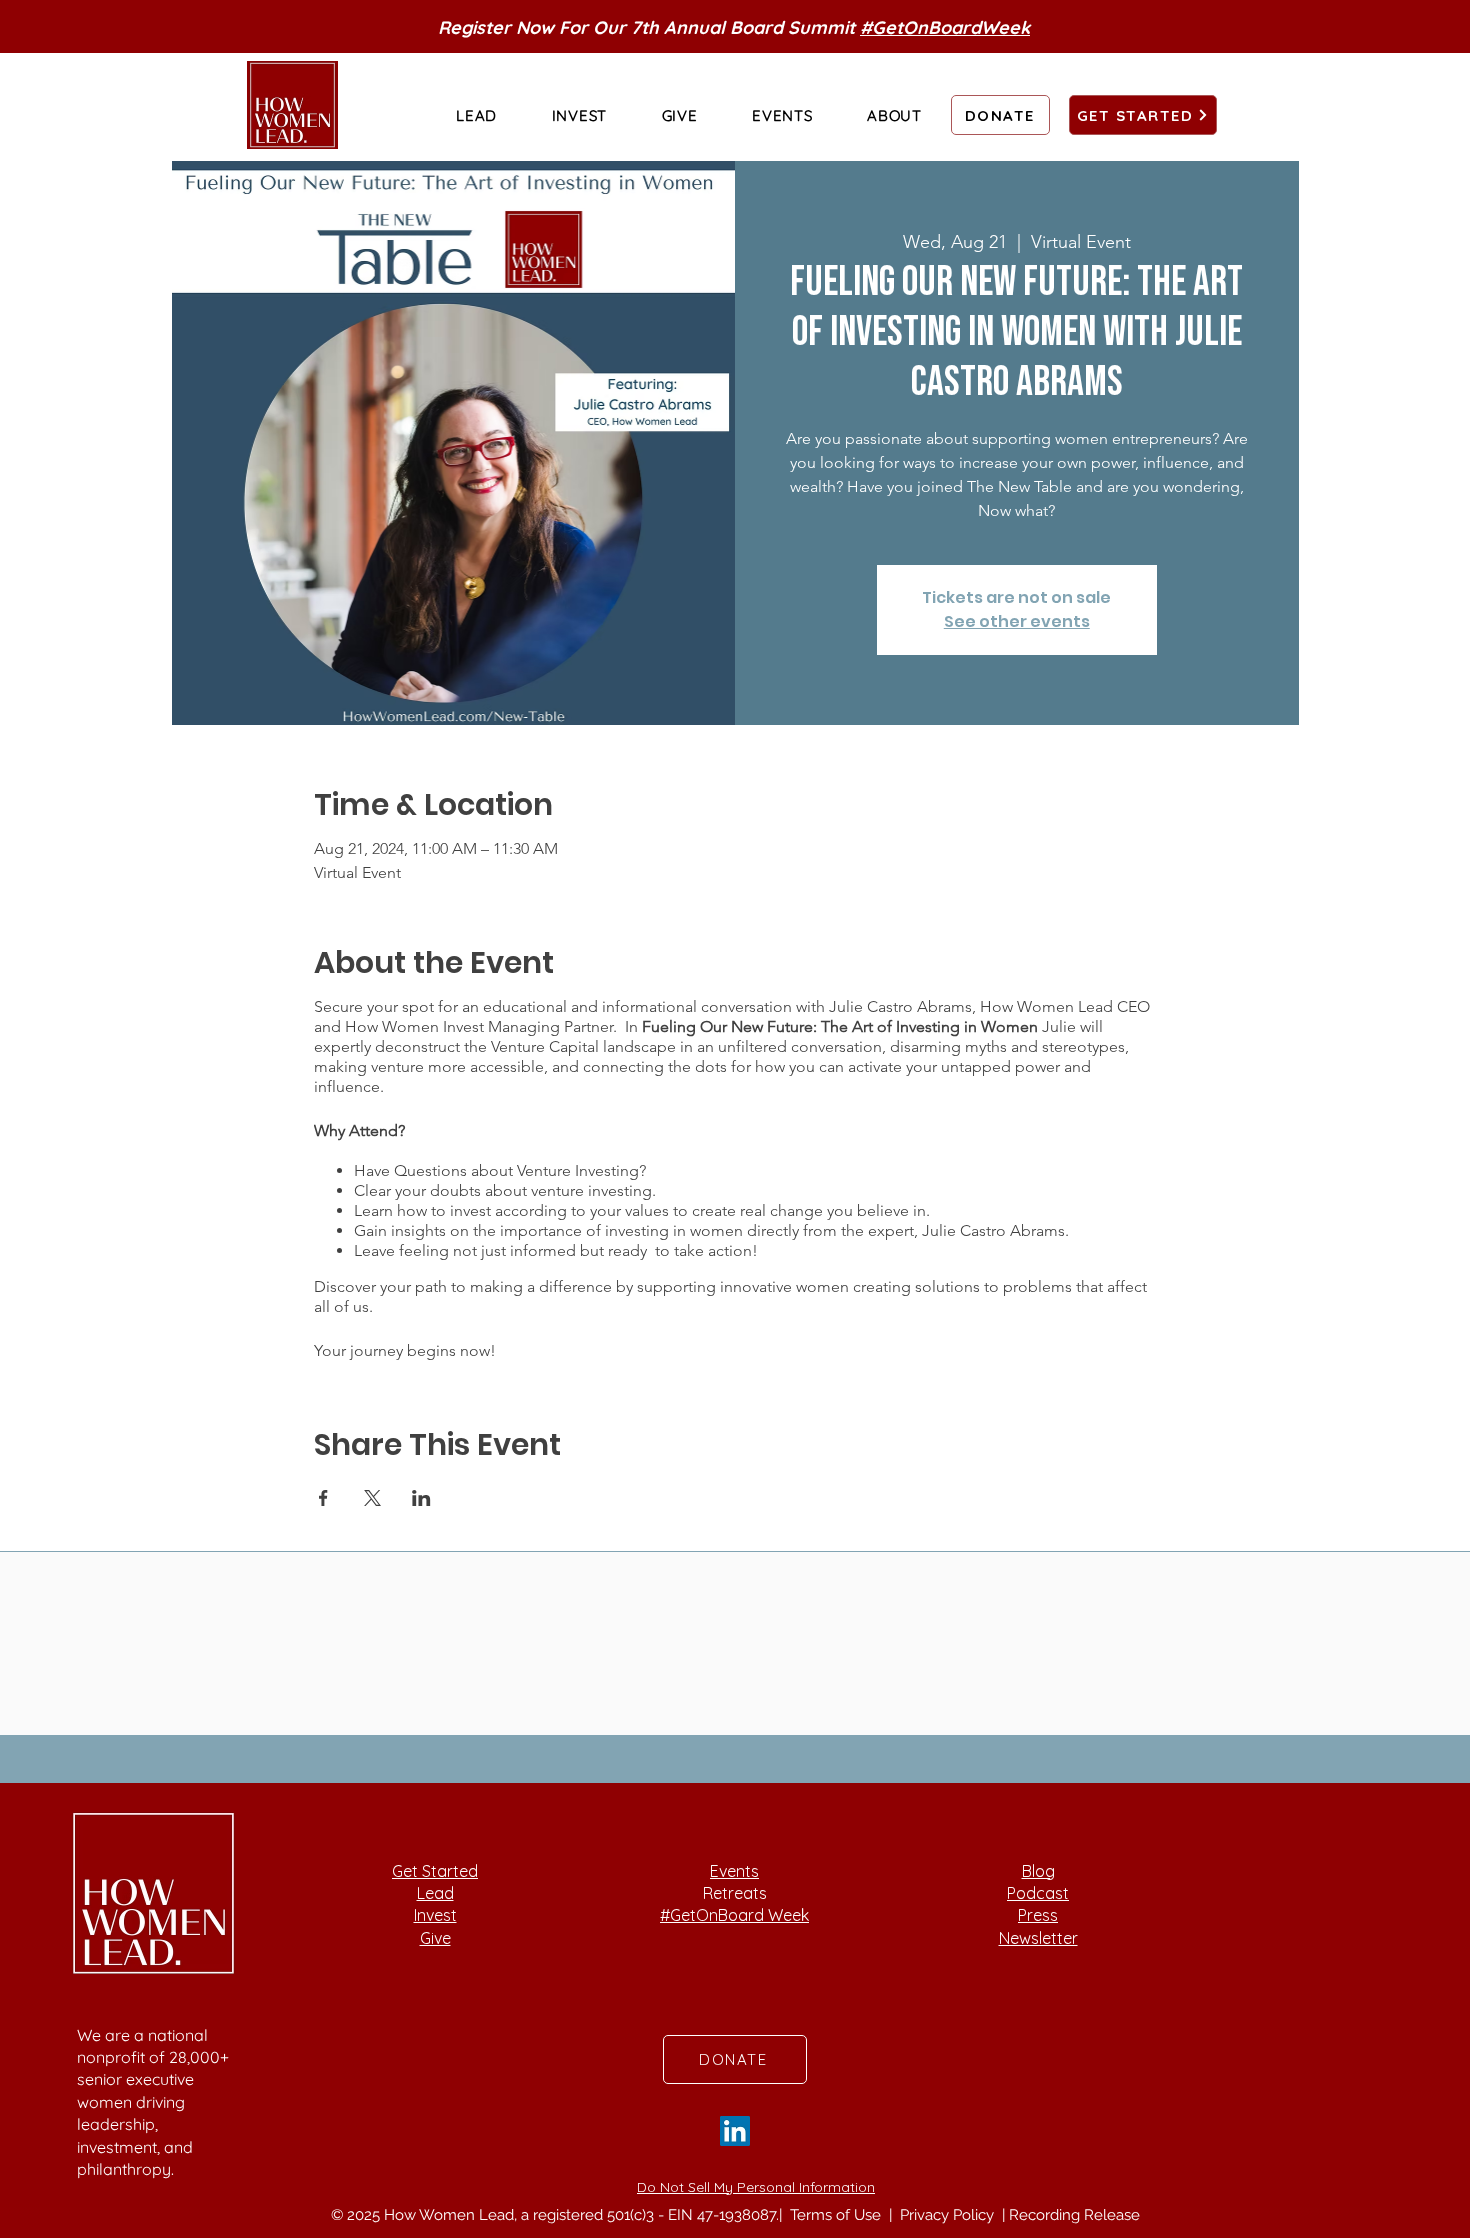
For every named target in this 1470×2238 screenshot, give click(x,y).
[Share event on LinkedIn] (421, 1498)
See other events (1017, 621)
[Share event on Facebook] (323, 1498)
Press (1038, 1915)
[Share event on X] (372, 1498)
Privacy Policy (949, 2215)
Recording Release (1074, 2215)
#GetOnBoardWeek (945, 27)
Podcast (1038, 1893)
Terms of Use (837, 2215)
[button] (476, 115)
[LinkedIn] (735, 2131)
